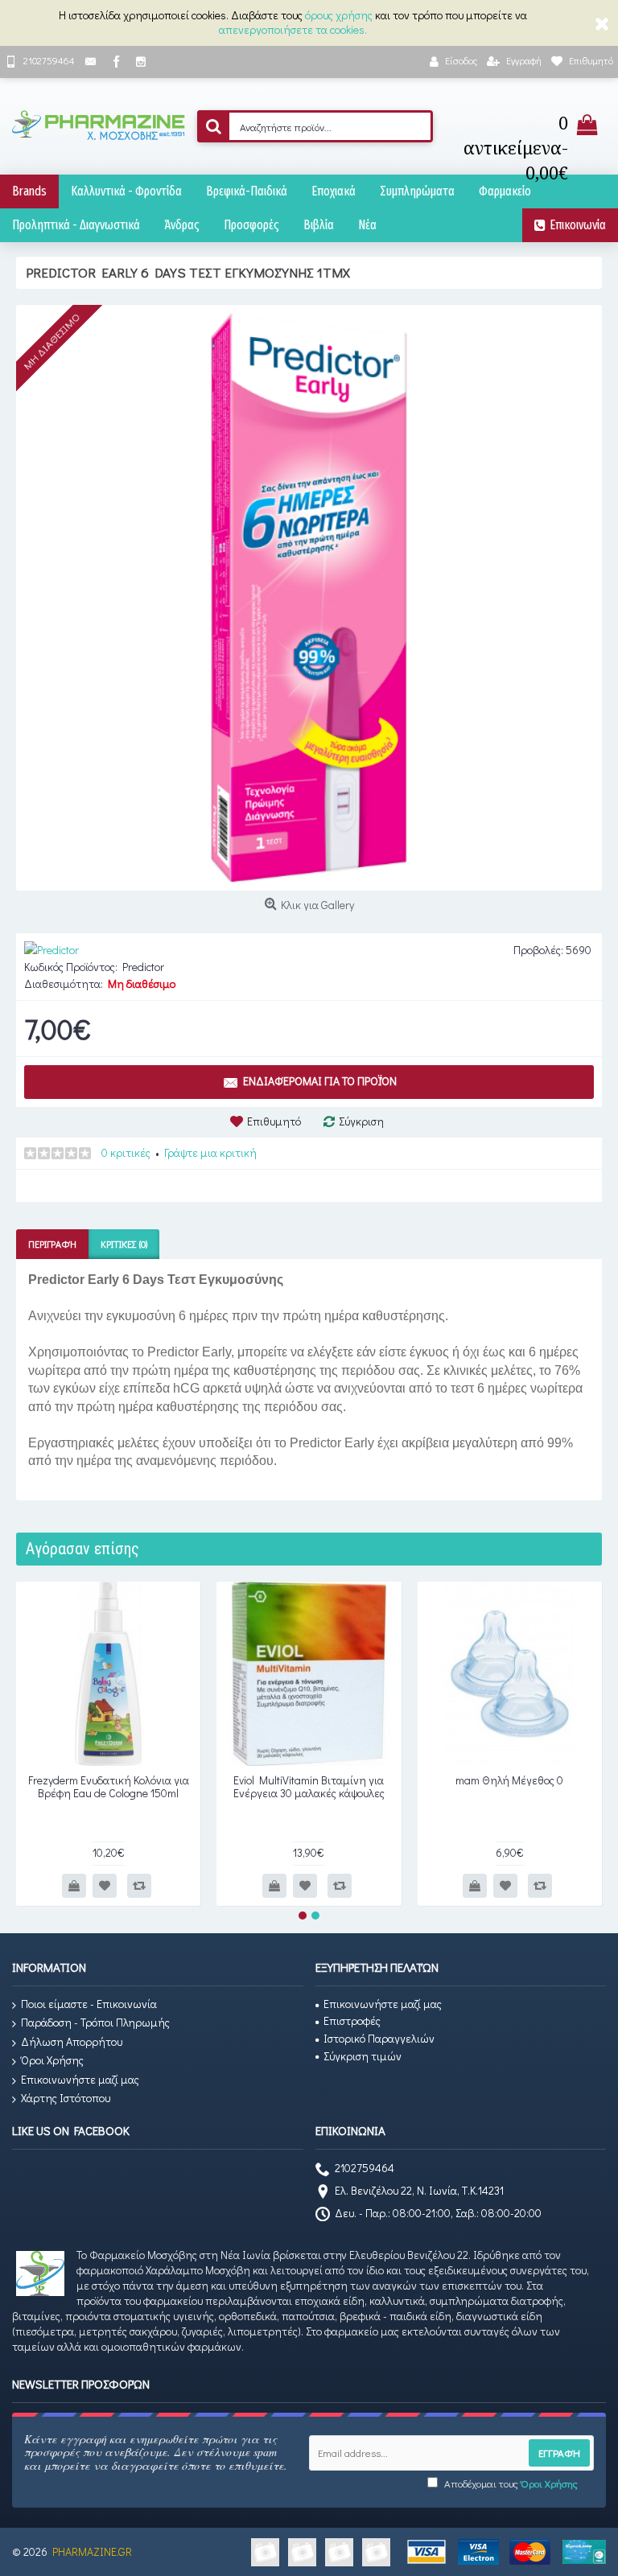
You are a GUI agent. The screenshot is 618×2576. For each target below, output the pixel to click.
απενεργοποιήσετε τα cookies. (293, 29)
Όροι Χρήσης (52, 2060)
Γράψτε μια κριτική (210, 1152)
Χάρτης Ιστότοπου (66, 2098)
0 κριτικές (126, 1152)
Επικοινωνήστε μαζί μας (80, 2079)
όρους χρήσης (339, 15)
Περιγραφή (52, 1244)
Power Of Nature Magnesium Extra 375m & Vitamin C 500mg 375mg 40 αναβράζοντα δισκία (309, 1792)
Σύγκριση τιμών (363, 2056)
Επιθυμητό (274, 1121)
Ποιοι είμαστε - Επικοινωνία (89, 2004)
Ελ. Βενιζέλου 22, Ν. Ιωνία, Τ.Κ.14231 (419, 2191)
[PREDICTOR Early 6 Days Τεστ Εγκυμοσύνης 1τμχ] (309, 598)
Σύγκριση (361, 1121)
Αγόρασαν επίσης (82, 1549)
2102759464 (365, 2168)
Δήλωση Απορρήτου (72, 2041)
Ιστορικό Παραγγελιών (379, 2038)
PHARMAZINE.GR (92, 2551)
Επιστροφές (352, 2020)
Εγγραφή (559, 2453)
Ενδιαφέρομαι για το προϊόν (320, 1081)
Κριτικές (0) (124, 1244)
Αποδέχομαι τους (510, 2483)
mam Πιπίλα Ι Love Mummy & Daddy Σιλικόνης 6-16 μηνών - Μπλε (109, 1792)
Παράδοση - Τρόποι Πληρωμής (95, 2022)
